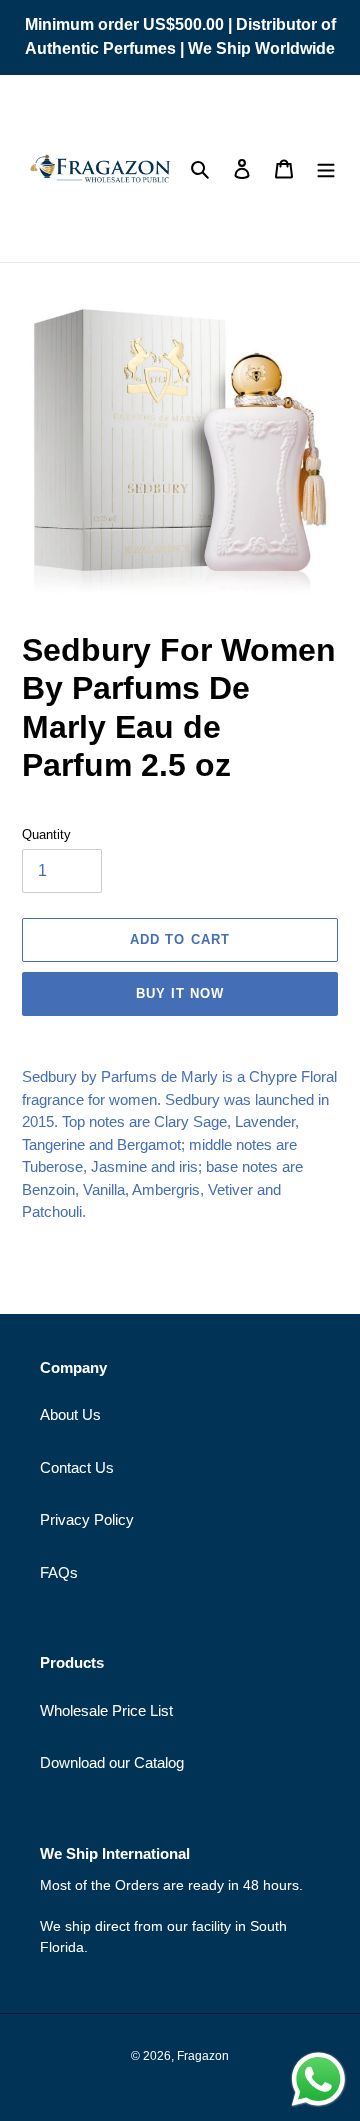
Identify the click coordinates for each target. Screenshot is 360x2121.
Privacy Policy (87, 1519)
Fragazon (203, 2056)
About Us (70, 1414)
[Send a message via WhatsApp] (318, 2079)
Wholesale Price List (106, 1710)
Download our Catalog (112, 1762)
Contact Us (77, 1467)
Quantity (46, 834)
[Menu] (326, 168)
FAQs (59, 1572)
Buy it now (180, 993)
